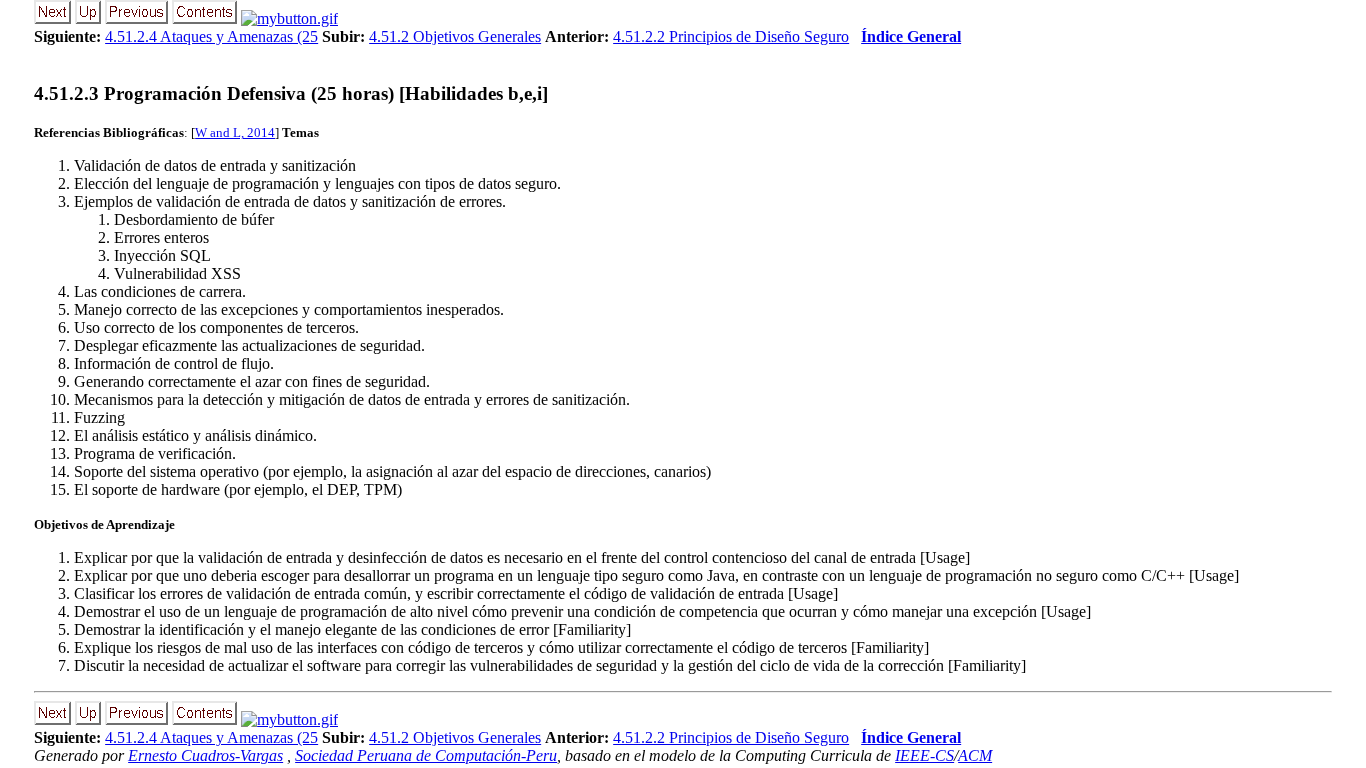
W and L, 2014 (235, 132)
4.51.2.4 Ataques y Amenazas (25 (211, 36)
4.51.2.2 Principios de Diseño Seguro (731, 36)
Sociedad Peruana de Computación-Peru (426, 755)
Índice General (911, 36)
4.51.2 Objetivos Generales (455, 36)
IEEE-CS (924, 755)
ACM (975, 755)
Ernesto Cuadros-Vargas (205, 755)
